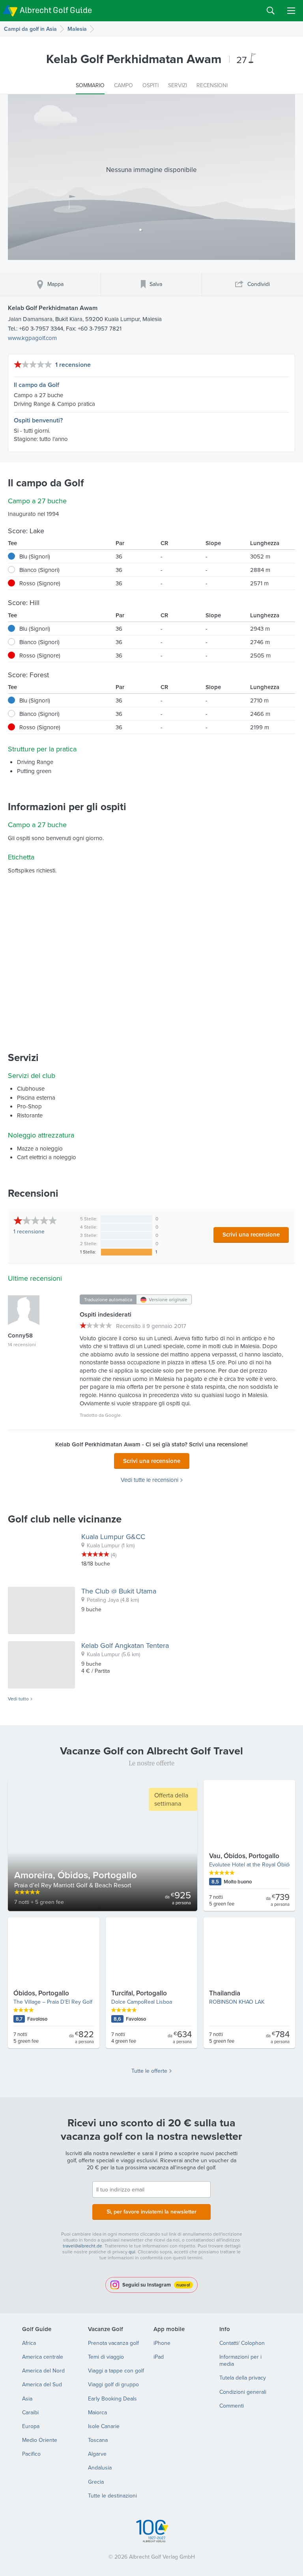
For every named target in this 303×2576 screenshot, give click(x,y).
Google (113, 1415)
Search (271, 11)
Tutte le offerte (149, 2071)
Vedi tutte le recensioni (150, 1480)
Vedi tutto (18, 1699)
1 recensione (73, 365)
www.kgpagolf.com (32, 338)
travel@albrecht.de (82, 2246)
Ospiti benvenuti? (38, 420)
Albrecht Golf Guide (56, 10)
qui (132, 2252)
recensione (29, 1231)
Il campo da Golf (36, 385)
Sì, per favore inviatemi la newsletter (151, 2212)
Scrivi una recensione (251, 1234)
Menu (291, 11)
